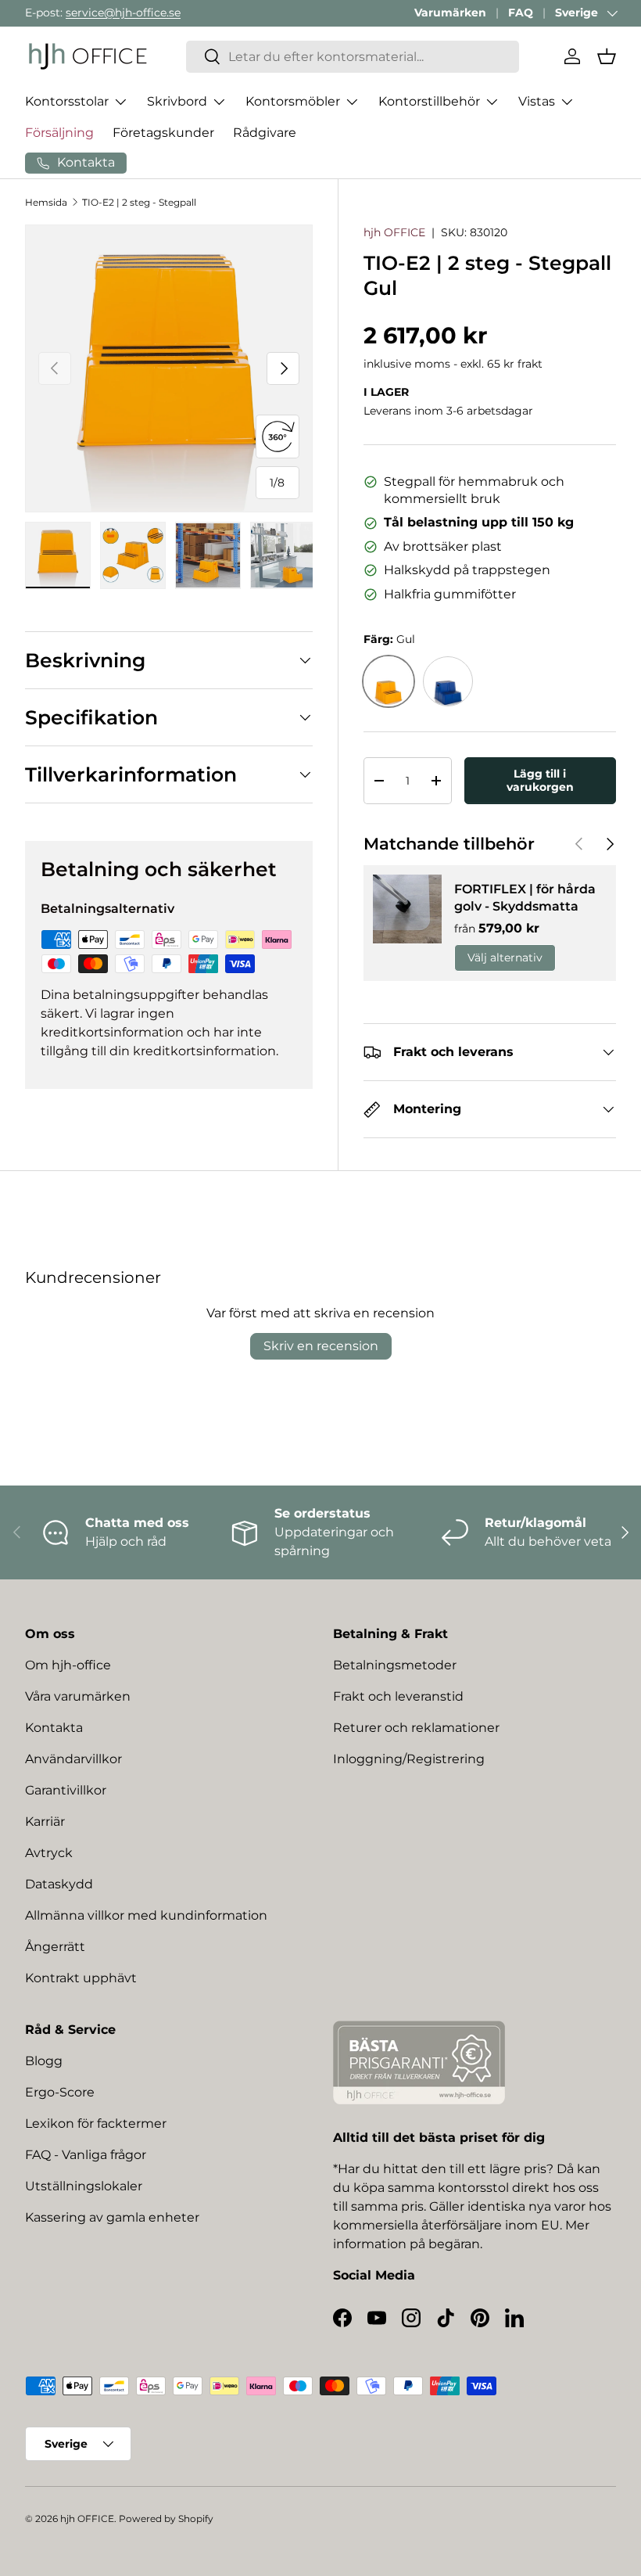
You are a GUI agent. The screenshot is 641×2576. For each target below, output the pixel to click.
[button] (607, 56)
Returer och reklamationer (416, 1728)
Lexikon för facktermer (96, 2123)
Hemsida (46, 202)
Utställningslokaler (84, 2186)
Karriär (45, 1822)
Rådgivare (265, 133)
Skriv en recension (321, 1346)
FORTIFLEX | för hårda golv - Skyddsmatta (525, 898)
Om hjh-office (68, 1665)
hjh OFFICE (394, 232)
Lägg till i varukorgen (540, 780)
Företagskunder (163, 133)
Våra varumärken (78, 1696)
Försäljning (59, 133)
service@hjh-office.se (123, 13)
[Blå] (448, 681)
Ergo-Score (60, 2092)
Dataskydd (59, 1884)
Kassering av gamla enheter (112, 2217)
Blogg (44, 2061)
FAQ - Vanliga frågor (86, 2155)
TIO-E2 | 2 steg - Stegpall (139, 202)
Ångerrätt (55, 1947)
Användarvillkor (73, 1759)
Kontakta (54, 1728)
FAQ (521, 13)
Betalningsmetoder (395, 1665)
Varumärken (450, 13)
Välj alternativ (505, 957)
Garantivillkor (66, 1790)
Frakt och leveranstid (398, 1696)
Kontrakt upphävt (81, 1978)
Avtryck (49, 1853)
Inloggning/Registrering (409, 1759)
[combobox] (353, 57)
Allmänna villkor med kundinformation (146, 1915)
